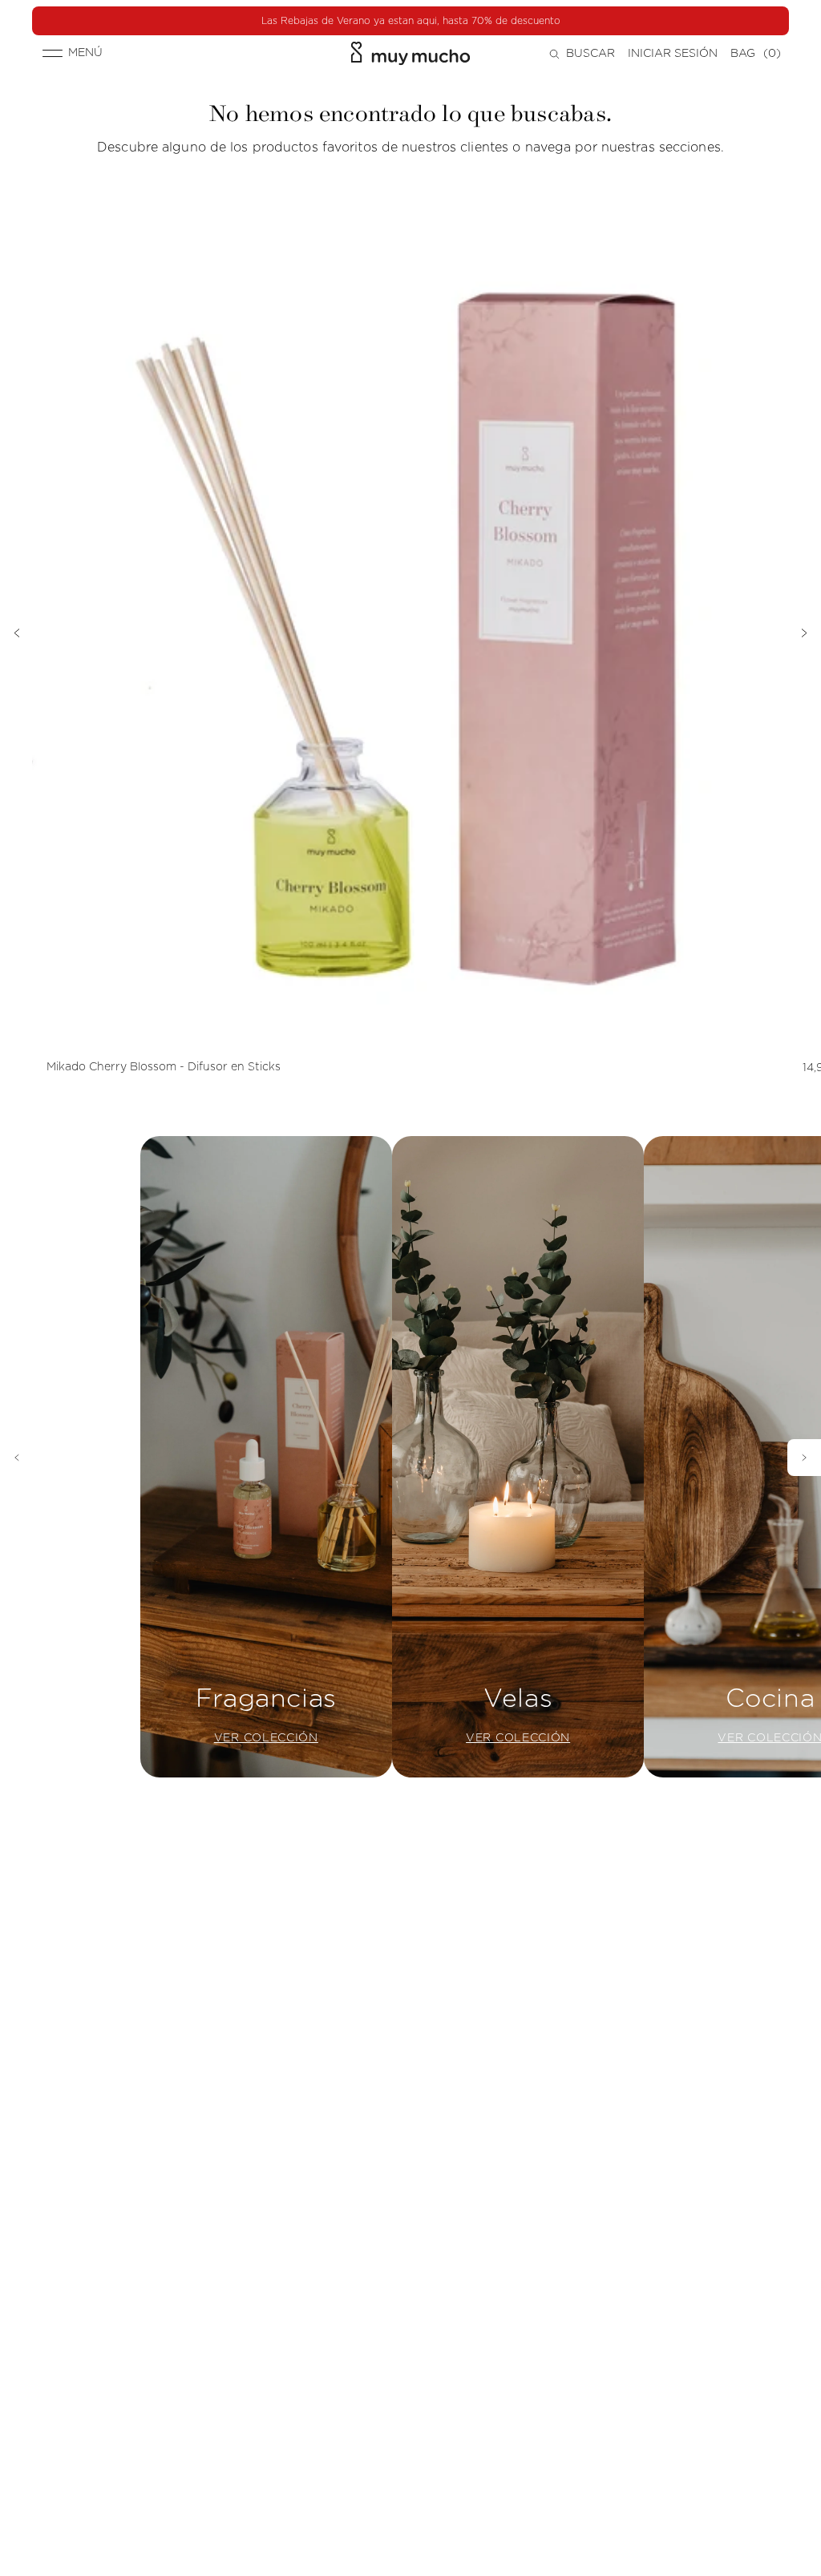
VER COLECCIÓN (266, 1738)
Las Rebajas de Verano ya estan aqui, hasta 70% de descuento (411, 21)
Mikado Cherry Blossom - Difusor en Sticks (164, 1067)
